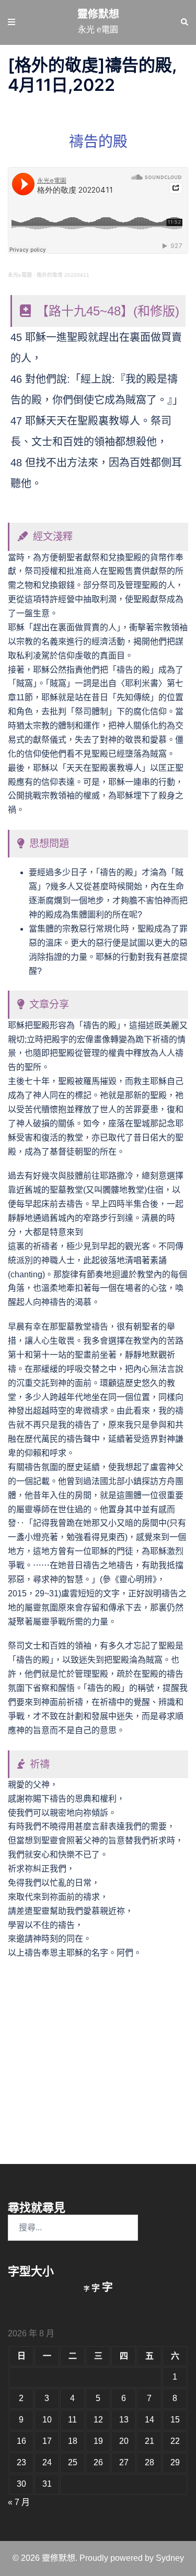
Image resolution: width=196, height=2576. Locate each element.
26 (98, 2462)
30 (21, 2484)
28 (149, 2462)
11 (72, 2420)
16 (21, 2441)
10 (47, 2420)
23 (21, 2462)
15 (175, 2420)
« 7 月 (19, 2502)
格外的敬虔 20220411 (63, 275)
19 (98, 2441)
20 (124, 2441)
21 (149, 2441)
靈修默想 (98, 14)
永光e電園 (20, 275)
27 (124, 2462)
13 (124, 2420)
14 (149, 2420)
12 (98, 2420)
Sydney (170, 2558)
